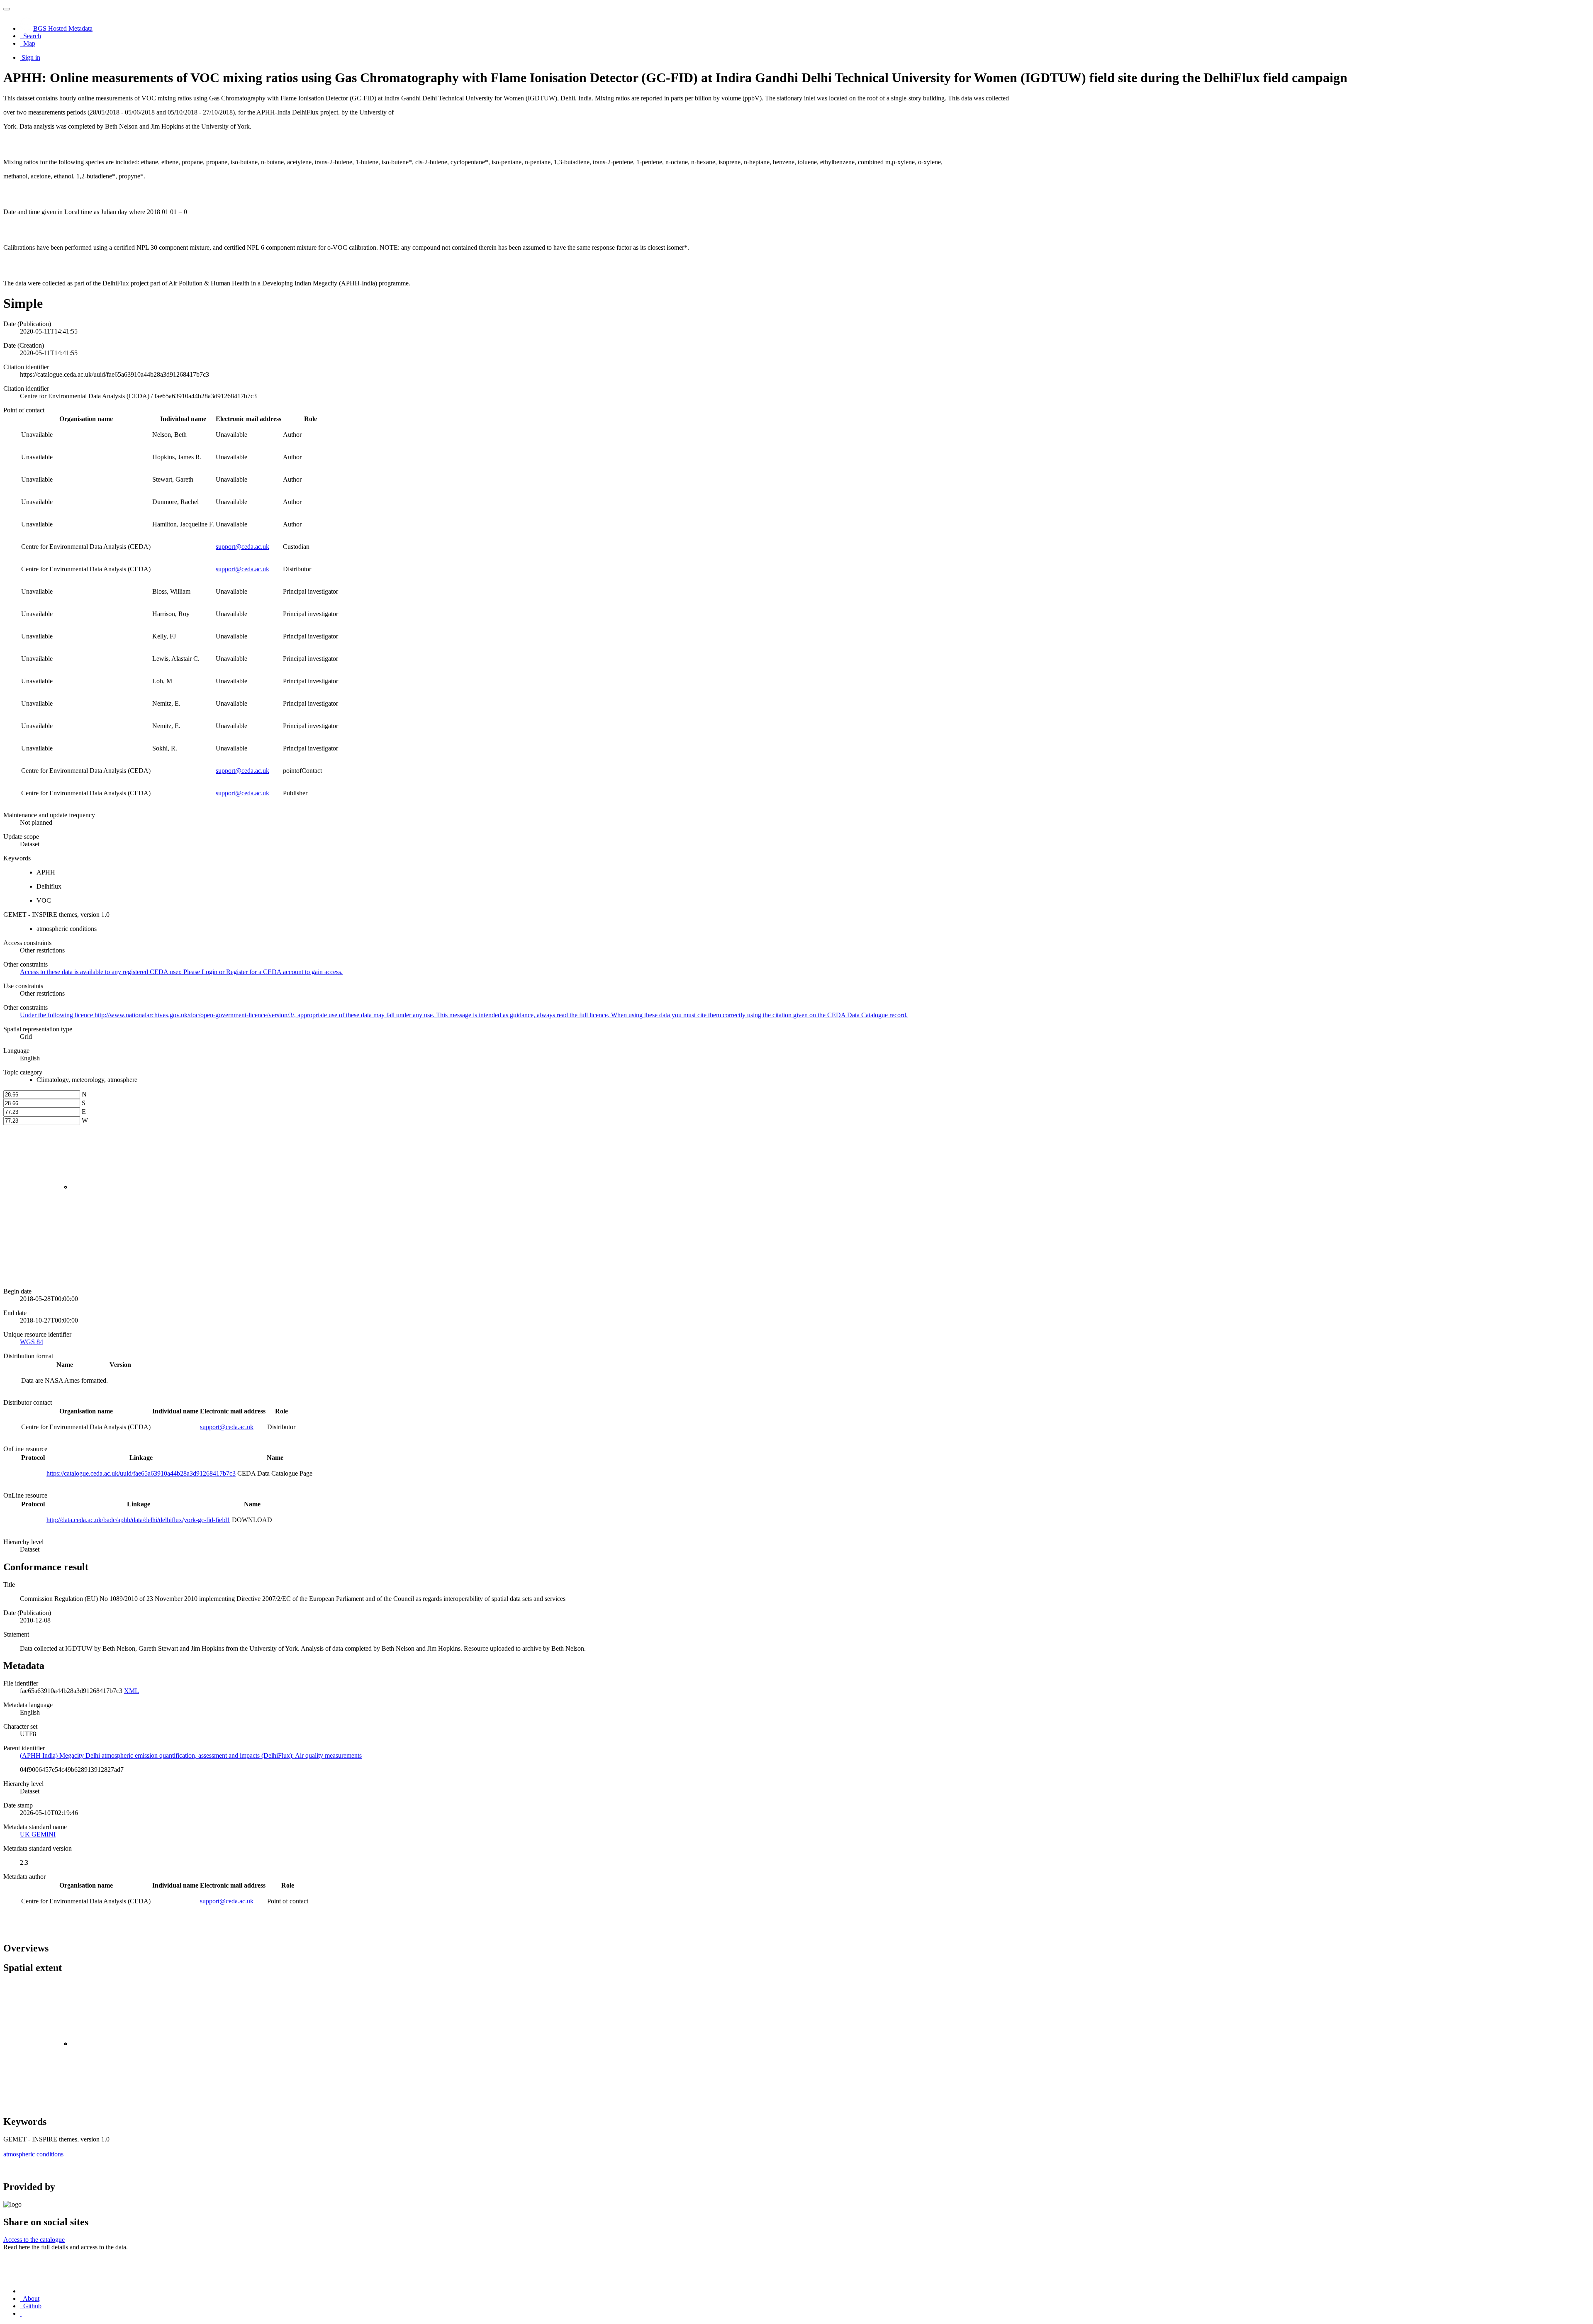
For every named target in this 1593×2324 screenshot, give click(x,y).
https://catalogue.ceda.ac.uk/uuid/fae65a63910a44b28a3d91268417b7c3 (141, 1473)
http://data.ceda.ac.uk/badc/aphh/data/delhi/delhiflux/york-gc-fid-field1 (138, 1520)
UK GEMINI (38, 1834)
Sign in (31, 57)
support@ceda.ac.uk (242, 547)
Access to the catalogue (34, 2240)
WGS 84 (32, 1342)
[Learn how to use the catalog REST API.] (21, 2313)
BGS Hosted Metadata (63, 28)
